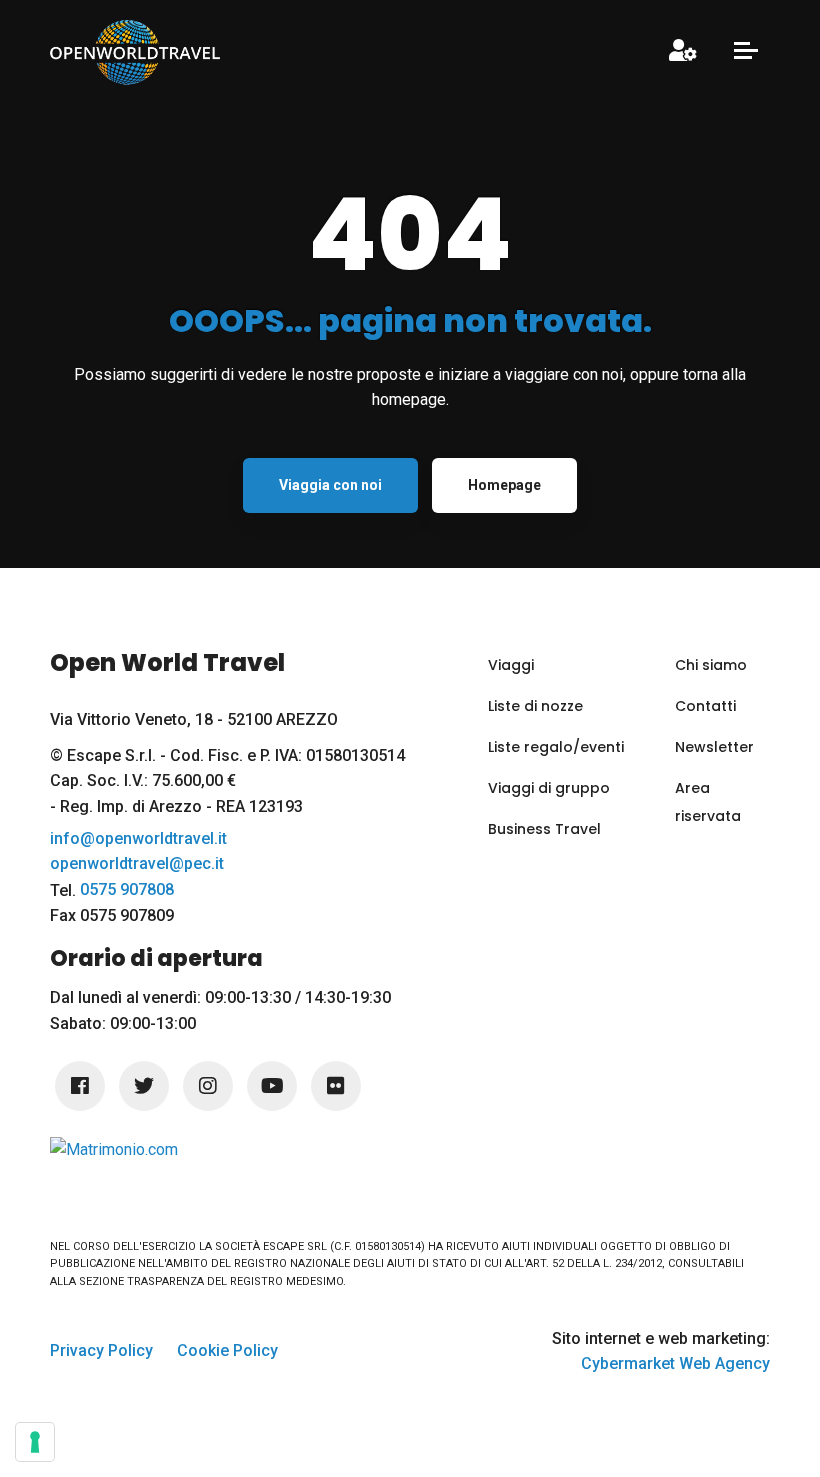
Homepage (504, 485)
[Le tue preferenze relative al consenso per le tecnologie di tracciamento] (35, 1442)
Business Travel (544, 829)
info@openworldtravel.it (138, 839)
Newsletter (714, 747)
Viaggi (511, 665)
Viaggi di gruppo (549, 788)
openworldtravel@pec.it (137, 864)
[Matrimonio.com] (114, 1148)
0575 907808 (127, 890)
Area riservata (708, 802)
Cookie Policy (227, 1350)
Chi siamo (711, 665)
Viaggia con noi (330, 485)
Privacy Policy (101, 1350)
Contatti (705, 706)
